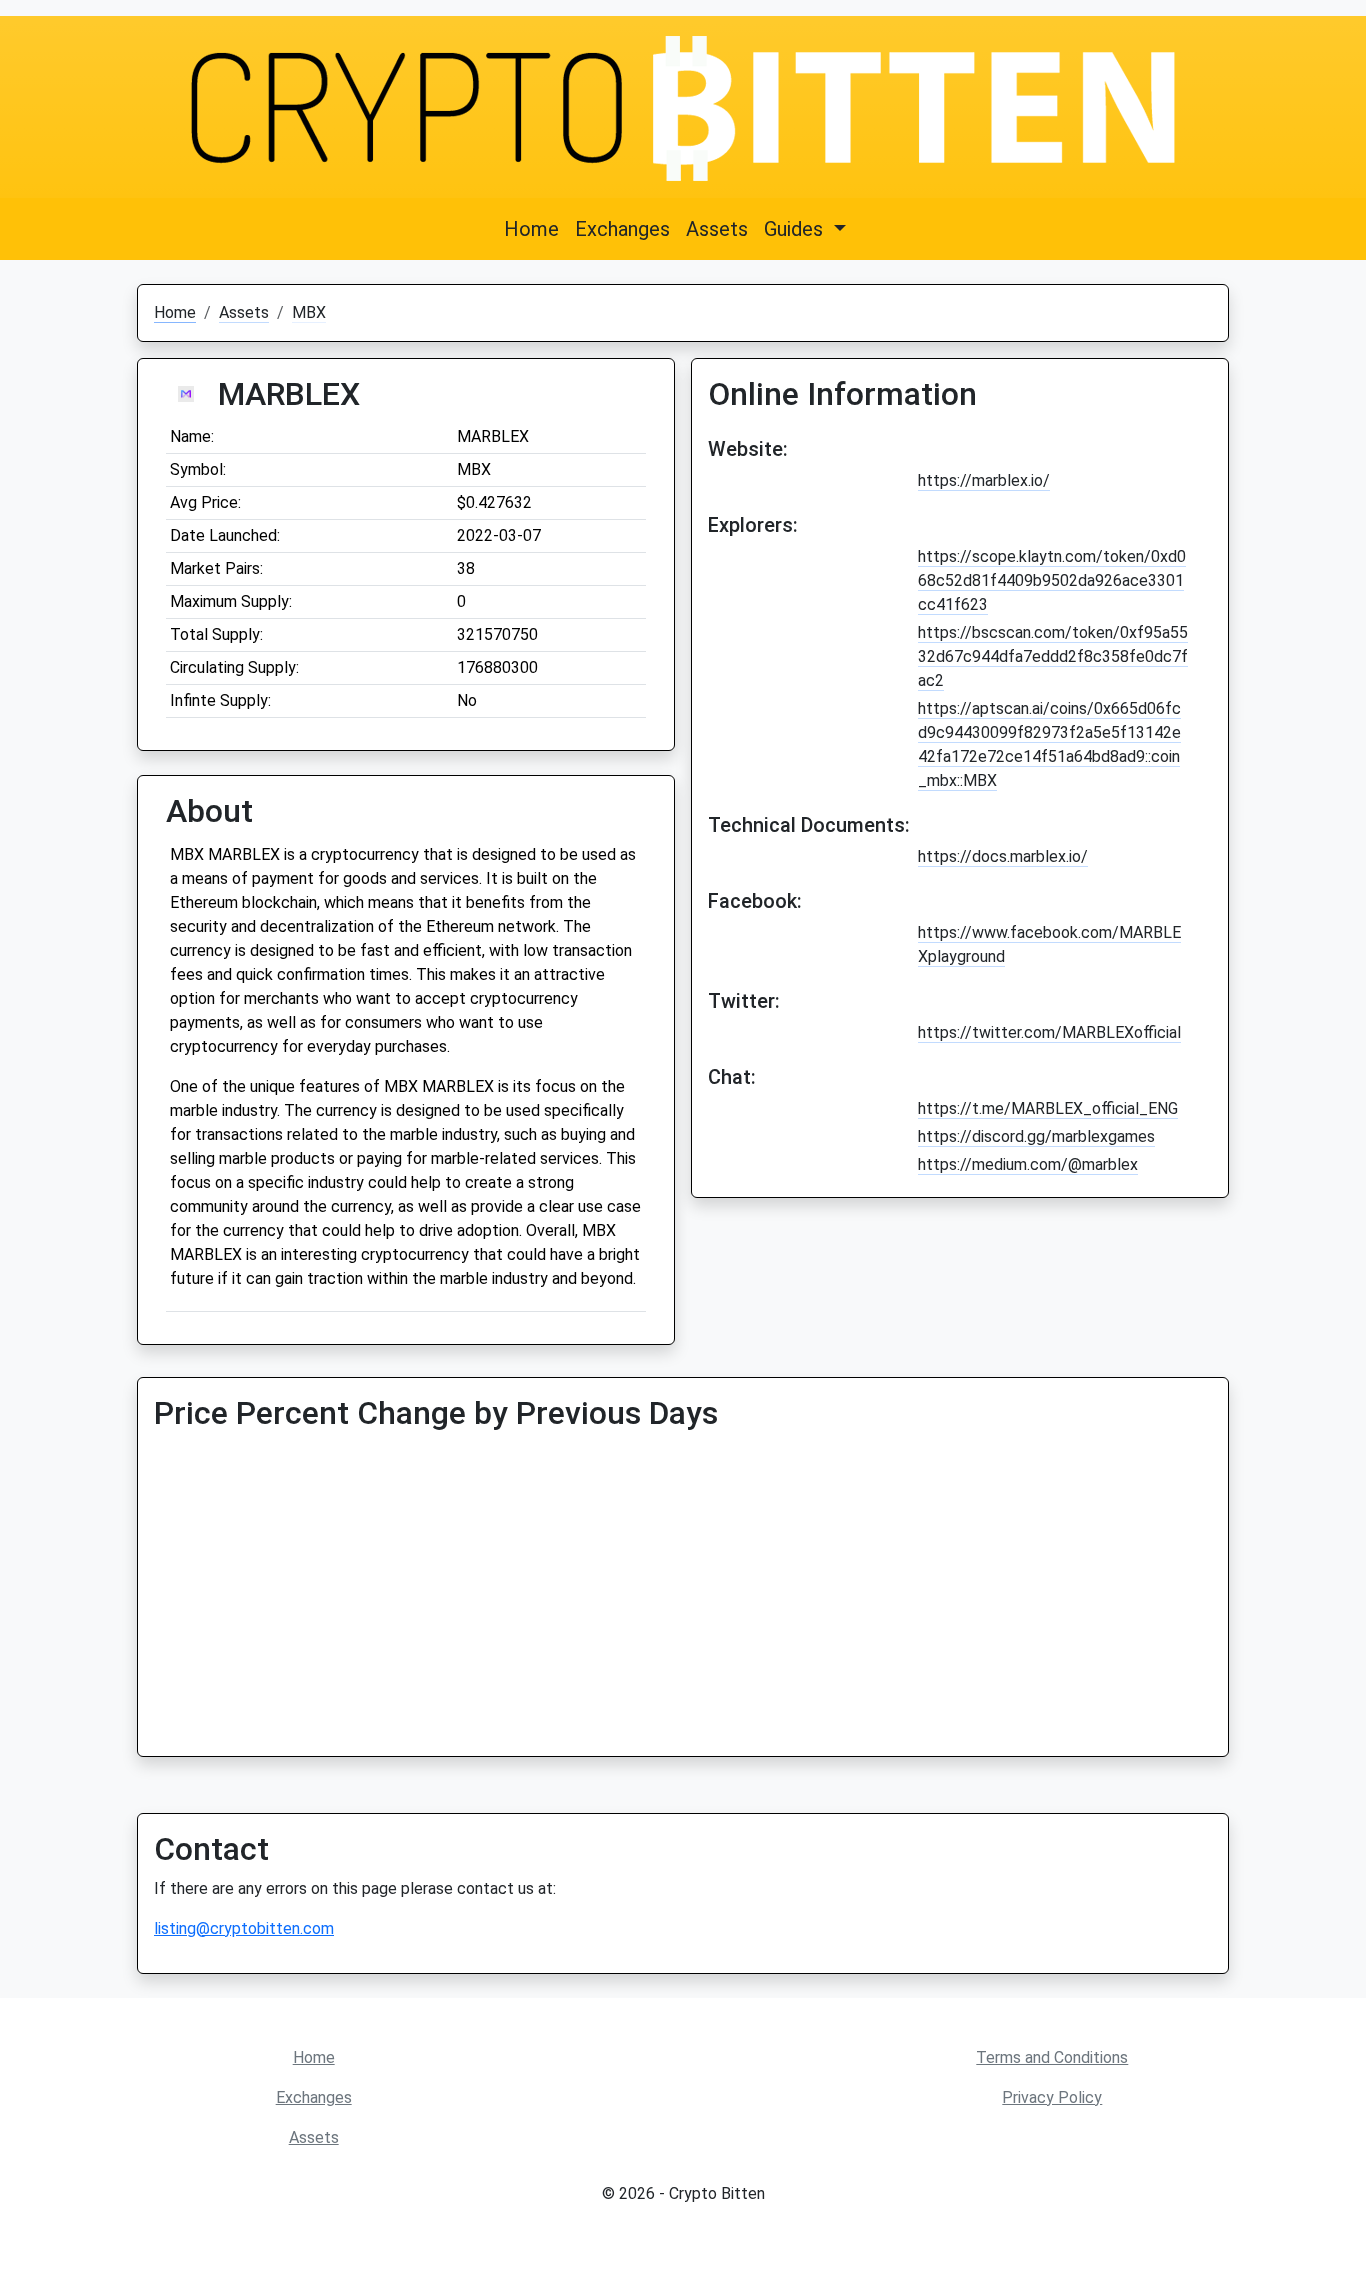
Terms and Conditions (1052, 2057)
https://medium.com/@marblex (1028, 1164)
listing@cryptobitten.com (244, 1928)
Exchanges (622, 229)
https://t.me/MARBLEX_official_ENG (1048, 1108)
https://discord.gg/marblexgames (1036, 1136)
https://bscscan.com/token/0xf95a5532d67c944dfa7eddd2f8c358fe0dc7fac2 (1053, 656)
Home (531, 229)
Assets (717, 229)
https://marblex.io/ (984, 480)
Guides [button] (796, 229)
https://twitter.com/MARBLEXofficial (1049, 1032)
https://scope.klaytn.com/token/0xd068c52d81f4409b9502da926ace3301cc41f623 (1052, 580)
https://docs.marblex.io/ (1003, 856)
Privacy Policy (1052, 2097)
